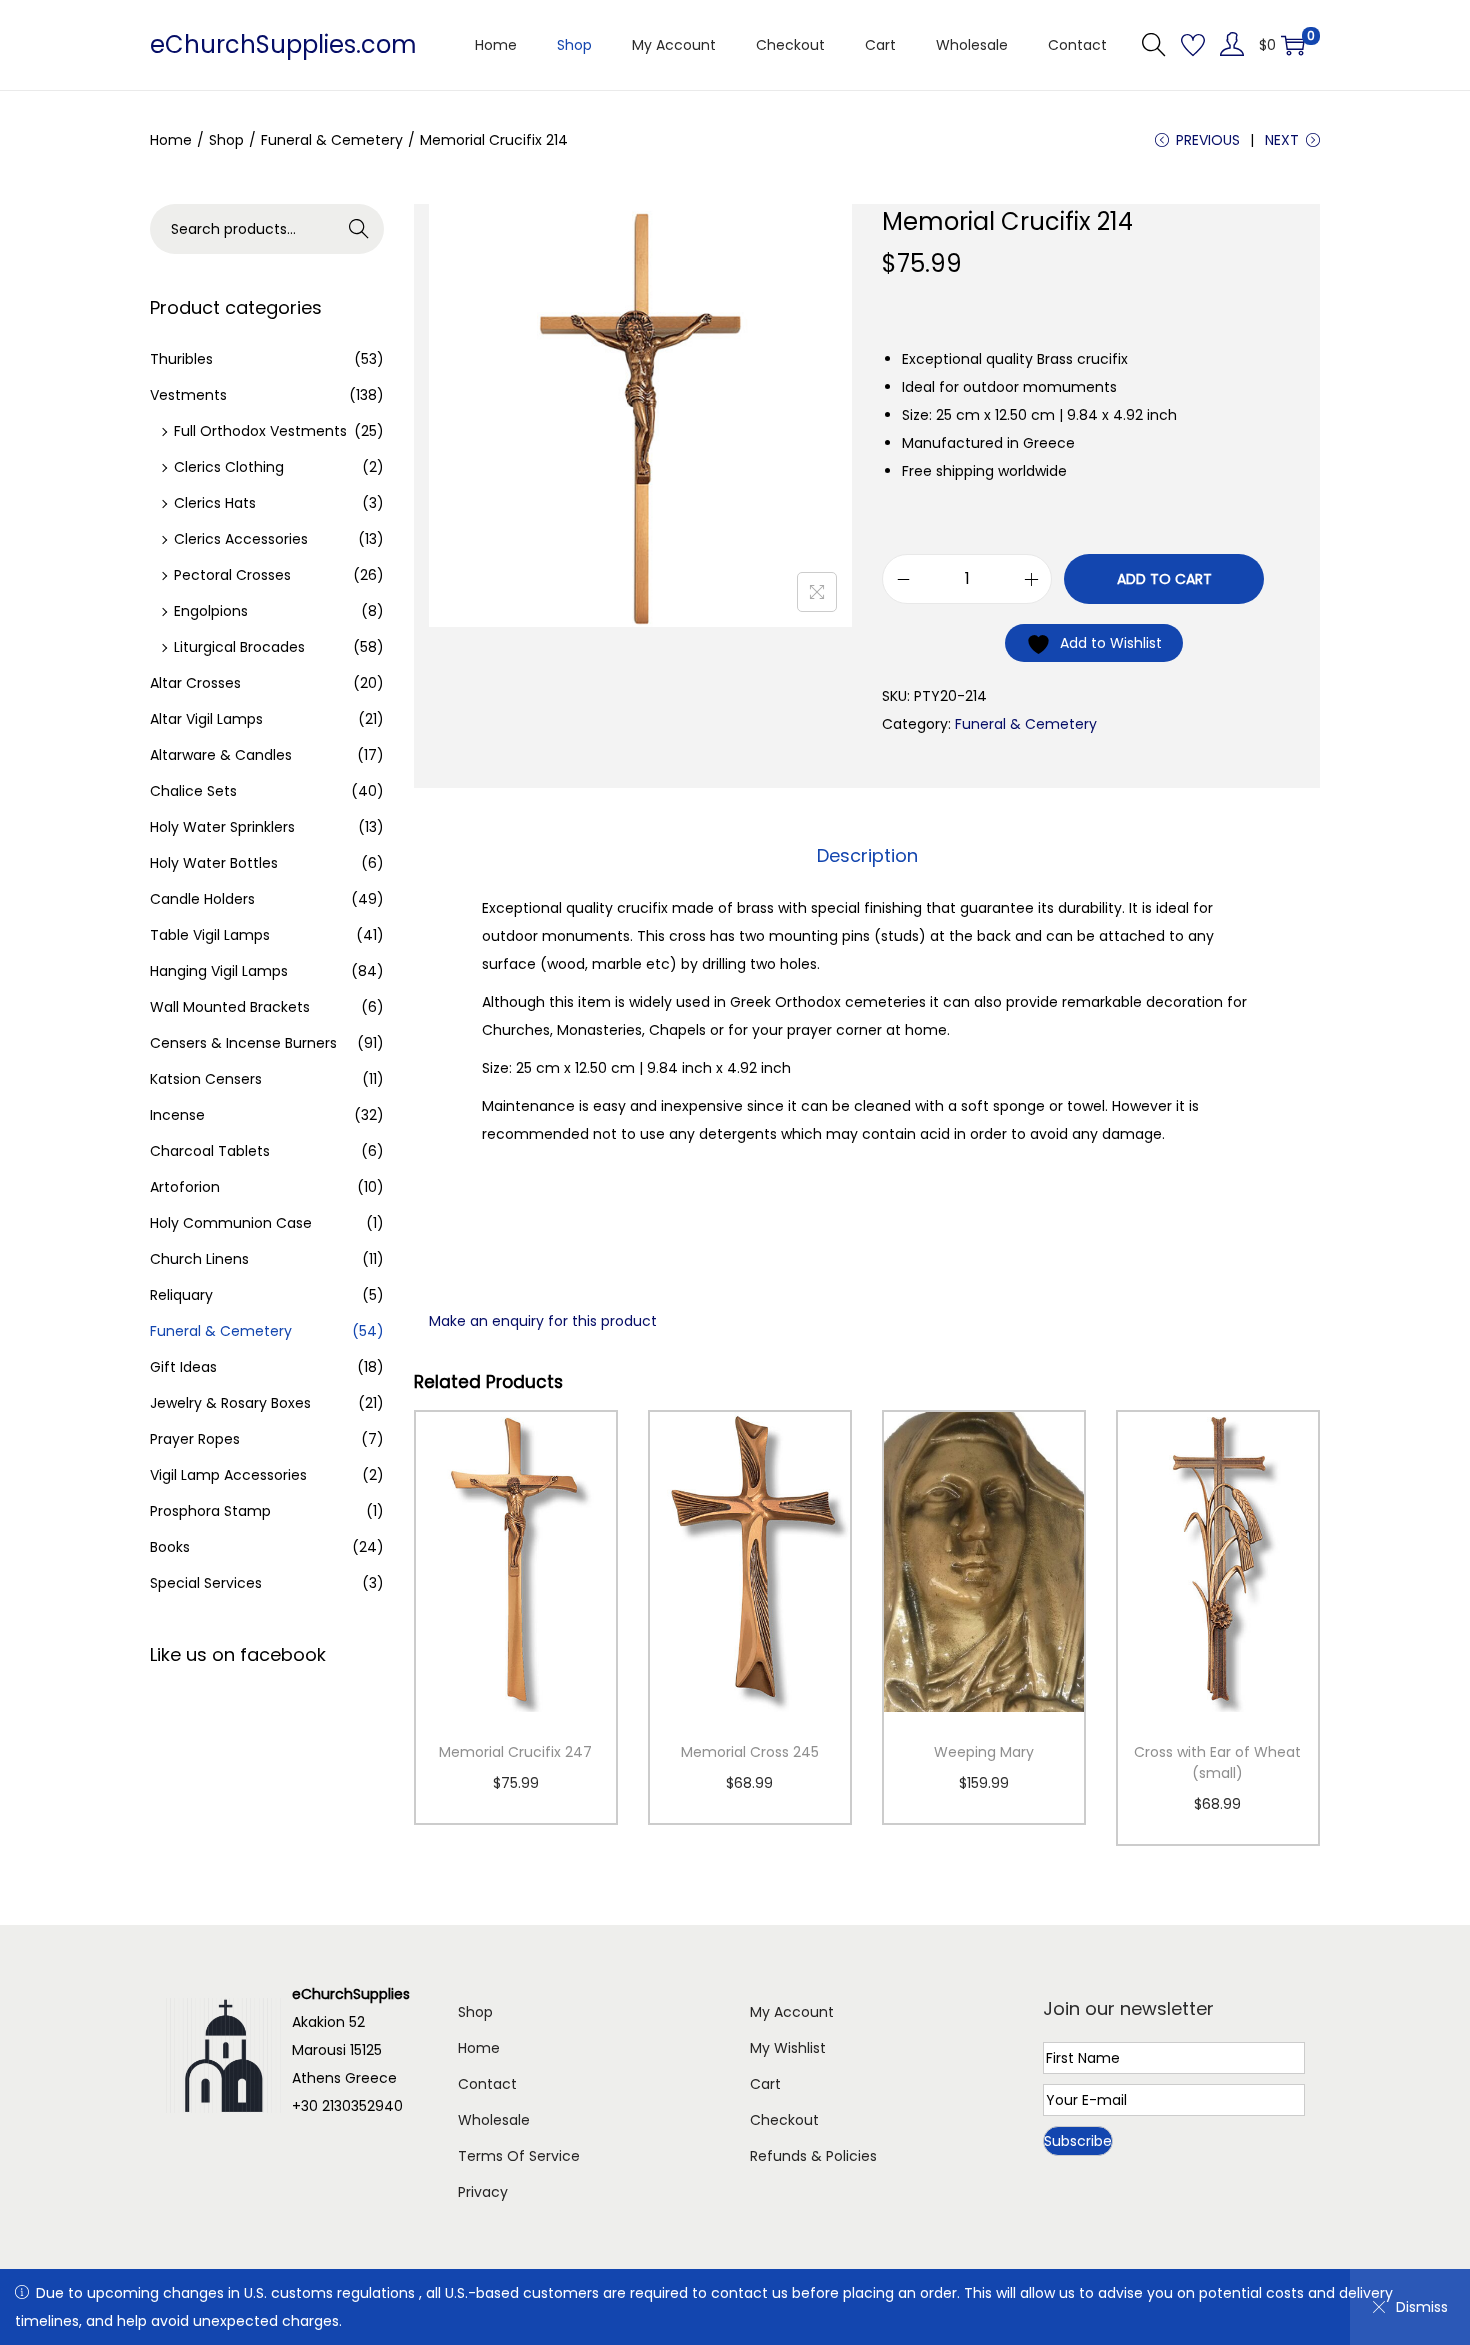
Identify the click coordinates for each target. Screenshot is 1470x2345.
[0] (1293, 45)
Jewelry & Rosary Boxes (230, 1403)
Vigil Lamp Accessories (228, 1475)
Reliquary (181, 1295)
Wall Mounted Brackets (230, 1007)
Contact (487, 2084)
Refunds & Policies (813, 2156)
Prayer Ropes (195, 1439)
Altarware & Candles (221, 755)
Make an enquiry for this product (543, 1321)
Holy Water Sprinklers (222, 827)
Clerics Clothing (229, 467)
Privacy (483, 2192)
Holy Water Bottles (214, 863)
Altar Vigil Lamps (206, 719)
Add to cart (1164, 579)
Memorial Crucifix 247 (515, 1752)
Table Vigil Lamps (210, 935)
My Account (792, 2012)
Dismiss (1422, 2307)
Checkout (784, 2120)
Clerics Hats (215, 503)
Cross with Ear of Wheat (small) (1217, 1762)
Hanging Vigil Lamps (219, 971)
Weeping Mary (984, 1752)
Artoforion (185, 1187)
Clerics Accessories (241, 539)
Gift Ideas (183, 1367)
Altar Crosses (195, 683)
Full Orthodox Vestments (260, 431)
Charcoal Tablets (210, 1151)
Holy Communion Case (231, 1223)
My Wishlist (788, 2048)
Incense (177, 1115)
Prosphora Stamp (210, 1511)
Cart (765, 2084)
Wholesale (494, 2120)
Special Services (206, 1583)
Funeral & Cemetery (332, 140)
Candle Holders (202, 899)
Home (171, 140)
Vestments (188, 395)
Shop (226, 140)
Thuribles (181, 359)
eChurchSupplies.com (283, 44)
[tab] (867, 856)
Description (867, 855)
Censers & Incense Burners (243, 1043)
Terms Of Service (519, 2156)
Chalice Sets (193, 791)
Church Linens (199, 1259)
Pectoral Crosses (232, 575)
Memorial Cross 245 (750, 1752)
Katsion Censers (206, 1079)
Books (170, 1547)
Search (359, 229)
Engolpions (211, 611)
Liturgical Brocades (239, 647)
